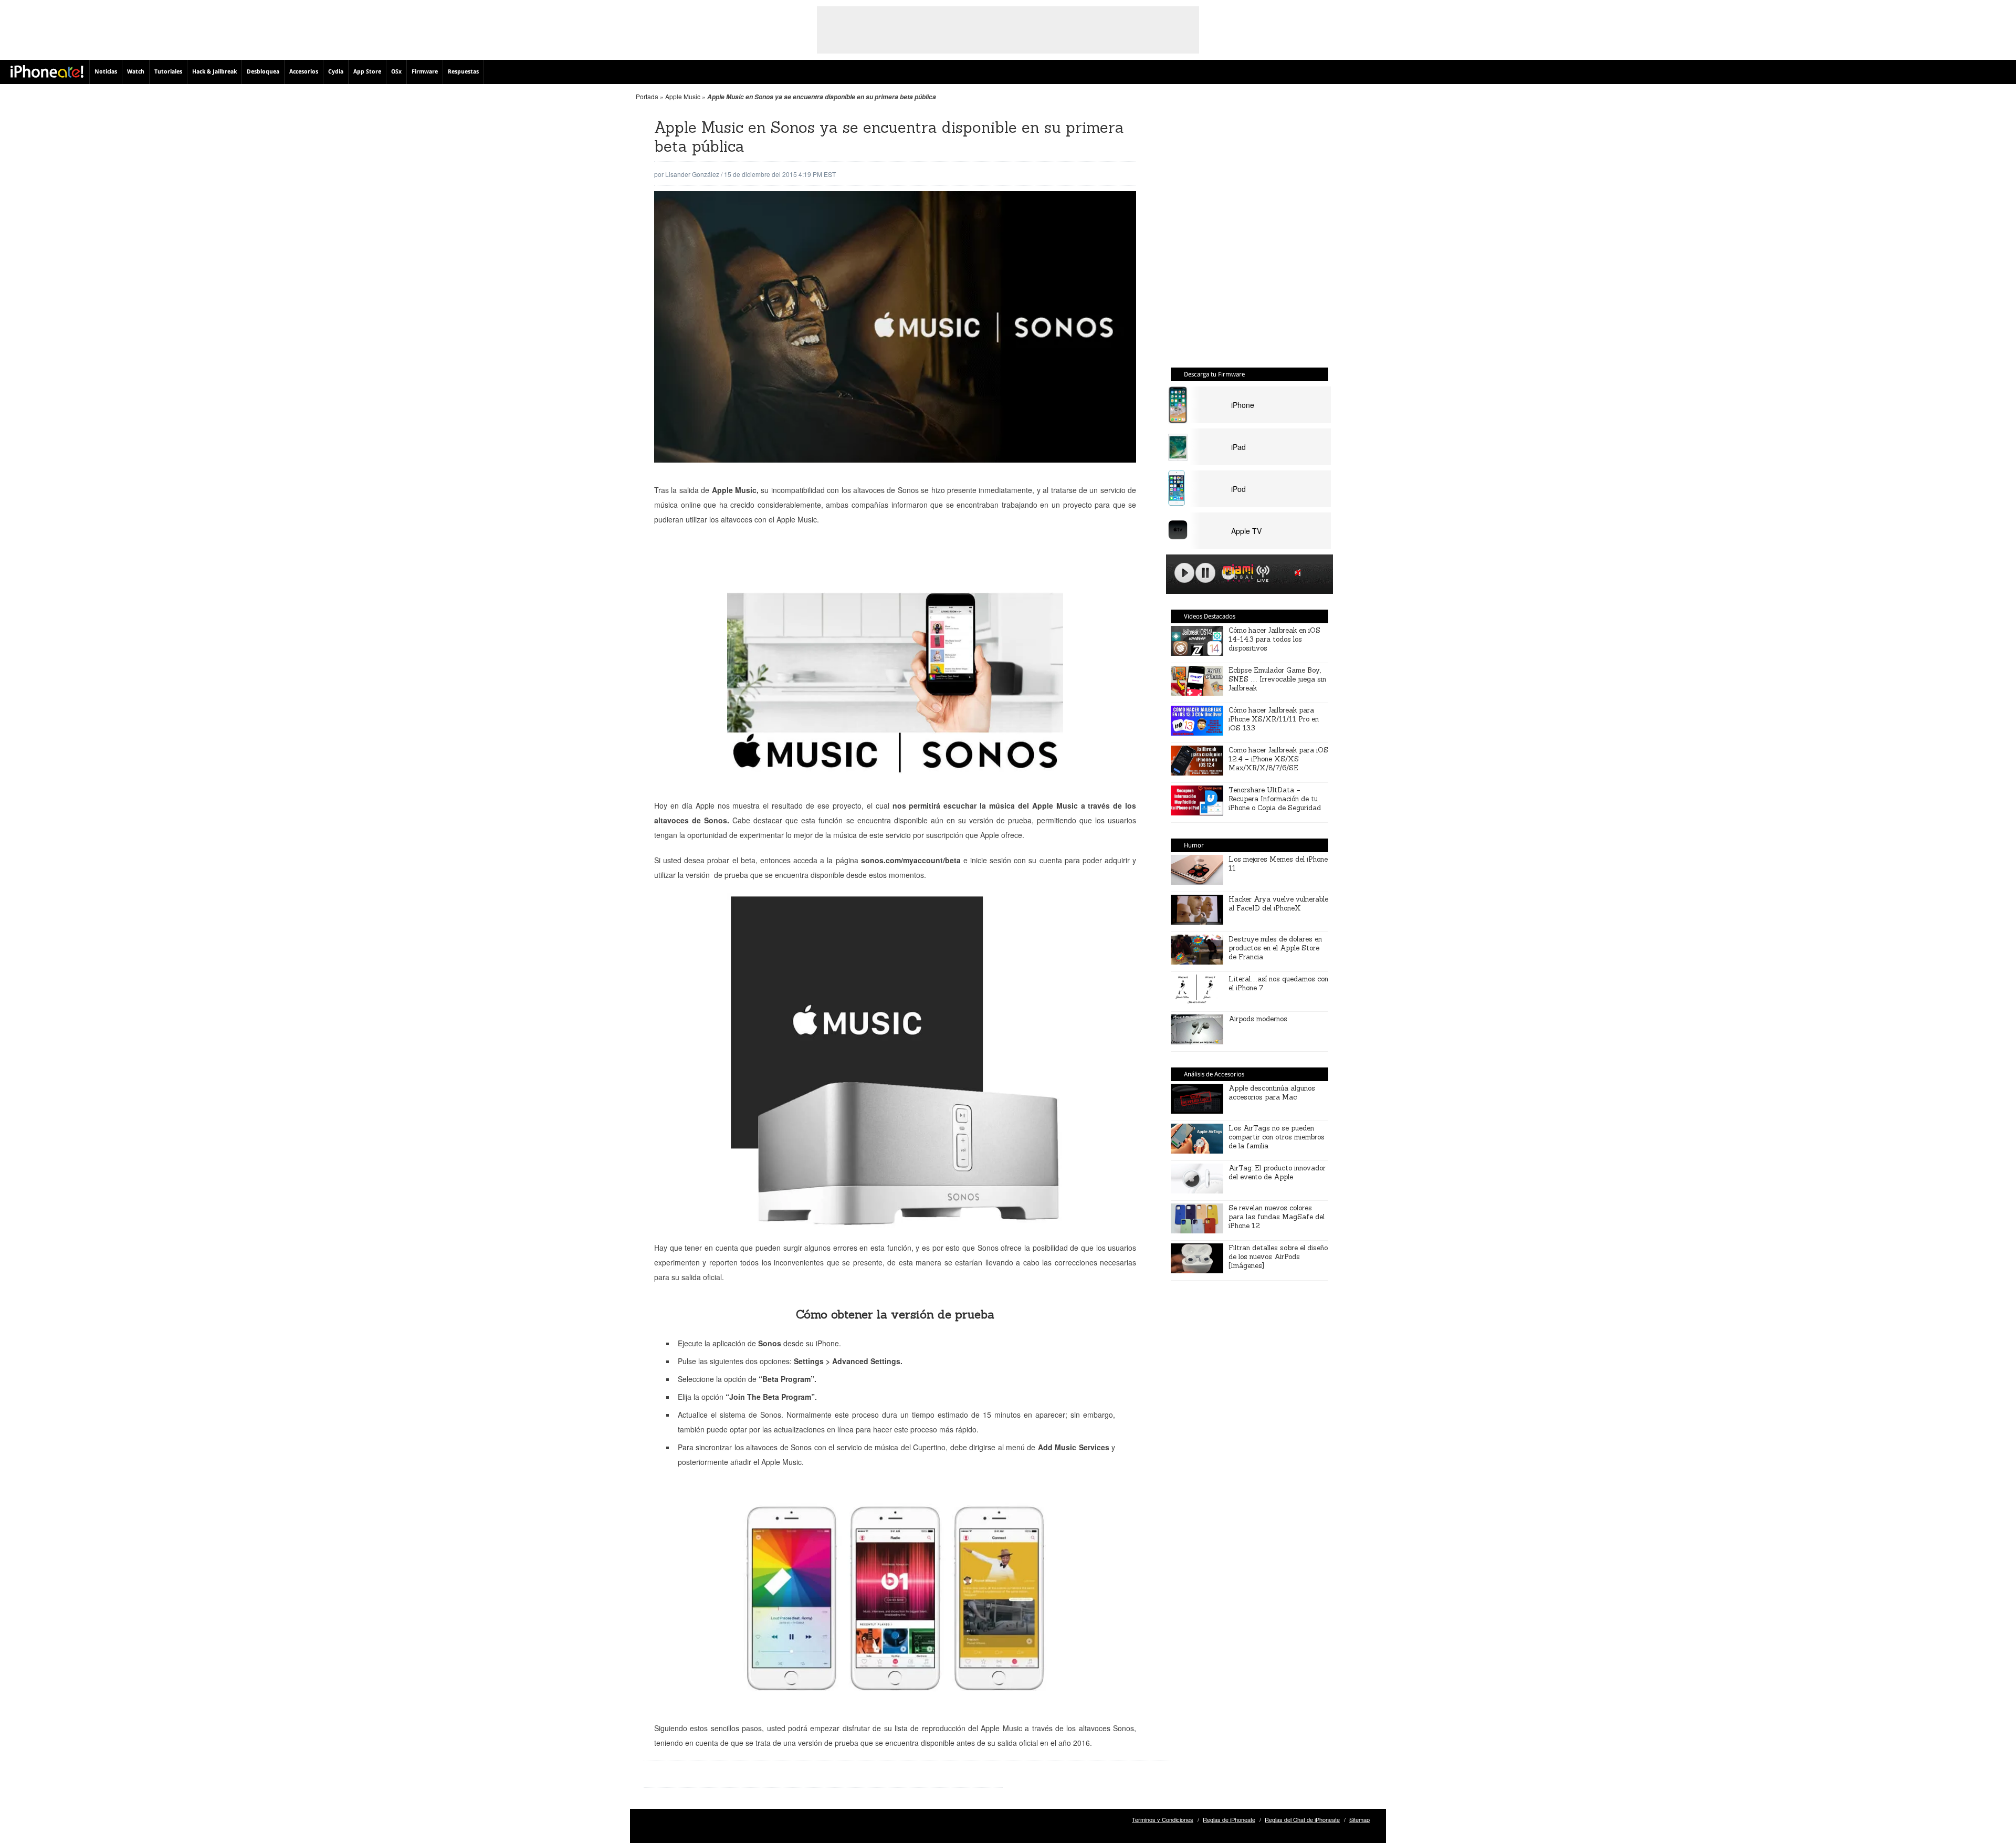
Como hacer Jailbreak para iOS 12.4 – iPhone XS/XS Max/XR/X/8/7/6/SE (1278, 759)
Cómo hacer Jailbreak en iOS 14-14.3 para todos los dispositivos (1274, 639)
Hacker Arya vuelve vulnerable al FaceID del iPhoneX (1278, 904)
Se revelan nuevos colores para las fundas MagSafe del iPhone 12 (1277, 1217)
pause (1205, 573)
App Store (367, 72)
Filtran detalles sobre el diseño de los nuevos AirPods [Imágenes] (1278, 1257)
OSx (396, 72)
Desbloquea (263, 72)
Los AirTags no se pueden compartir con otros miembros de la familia (1277, 1137)
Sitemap (1359, 1819)
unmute (1299, 573)
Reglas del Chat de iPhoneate (1302, 1819)
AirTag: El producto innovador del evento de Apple (1277, 1172)
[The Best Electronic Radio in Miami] (1236, 575)
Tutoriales (168, 72)
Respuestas (463, 72)
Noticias (106, 72)
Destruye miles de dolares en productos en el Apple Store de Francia (1275, 948)
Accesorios (304, 72)
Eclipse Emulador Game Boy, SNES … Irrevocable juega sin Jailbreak (1277, 679)
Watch (136, 72)
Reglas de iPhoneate (1229, 1819)
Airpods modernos (1258, 1019)
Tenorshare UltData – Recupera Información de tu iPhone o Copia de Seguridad (1275, 799)
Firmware (425, 72)
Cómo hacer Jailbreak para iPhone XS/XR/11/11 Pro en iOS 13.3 (1274, 719)
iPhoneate (47, 71)
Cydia (336, 72)
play (1184, 573)
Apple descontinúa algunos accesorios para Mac (1272, 1093)
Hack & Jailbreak (214, 72)
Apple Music (683, 96)
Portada (647, 96)
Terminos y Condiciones (1163, 1819)
